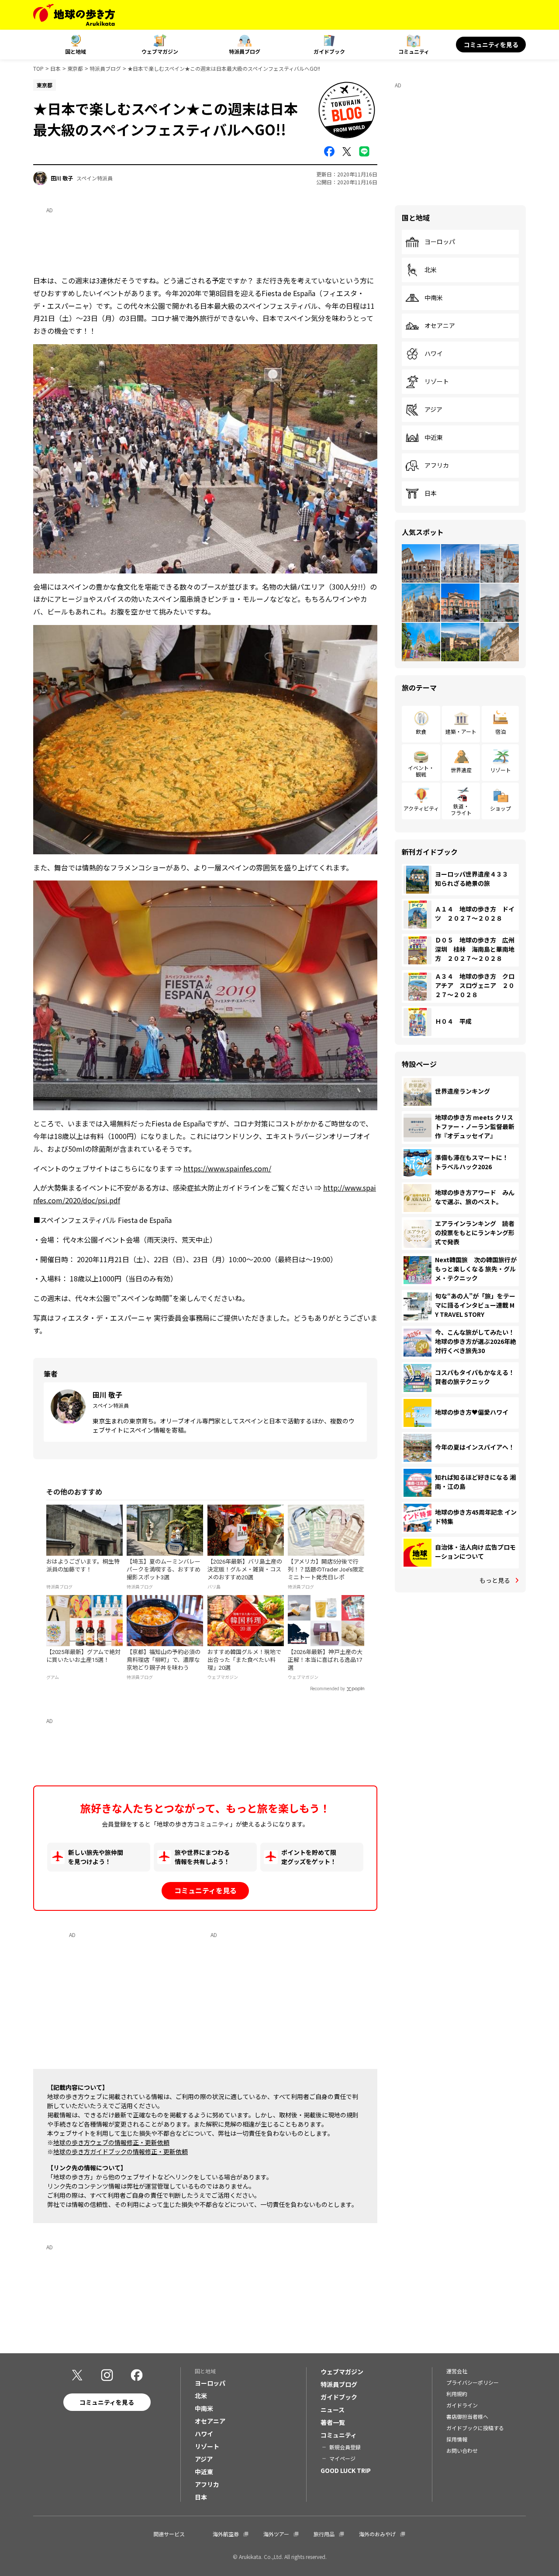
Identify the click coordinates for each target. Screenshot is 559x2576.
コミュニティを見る (491, 45)
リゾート (437, 382)
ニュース (333, 2410)
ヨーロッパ (440, 242)
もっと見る (495, 1580)
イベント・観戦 (421, 771)
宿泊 (500, 731)
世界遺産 (461, 770)
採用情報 (457, 2439)
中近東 (434, 438)
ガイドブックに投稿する (475, 2428)
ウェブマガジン (160, 51)
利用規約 (457, 2394)
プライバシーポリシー (473, 2382)
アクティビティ (421, 808)
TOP (38, 68)
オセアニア (440, 326)
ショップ (500, 808)
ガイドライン (462, 2405)
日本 (55, 68)
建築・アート (461, 731)
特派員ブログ (245, 51)
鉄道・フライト (461, 809)
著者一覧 (333, 2422)
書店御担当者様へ (467, 2416)
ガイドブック (329, 51)
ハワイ (434, 354)
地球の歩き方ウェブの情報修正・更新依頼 (111, 2142)
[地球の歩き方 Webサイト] (74, 15)
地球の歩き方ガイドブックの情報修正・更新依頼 (121, 2151)
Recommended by (328, 1689)
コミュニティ (414, 51)
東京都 (75, 68)
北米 (431, 270)
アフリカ (437, 466)
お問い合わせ (462, 2450)
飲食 (421, 731)
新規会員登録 (345, 2447)
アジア (433, 410)
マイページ (342, 2458)
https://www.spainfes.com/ (227, 1168)
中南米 (434, 298)
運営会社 (457, 2371)
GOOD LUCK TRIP (346, 2470)
